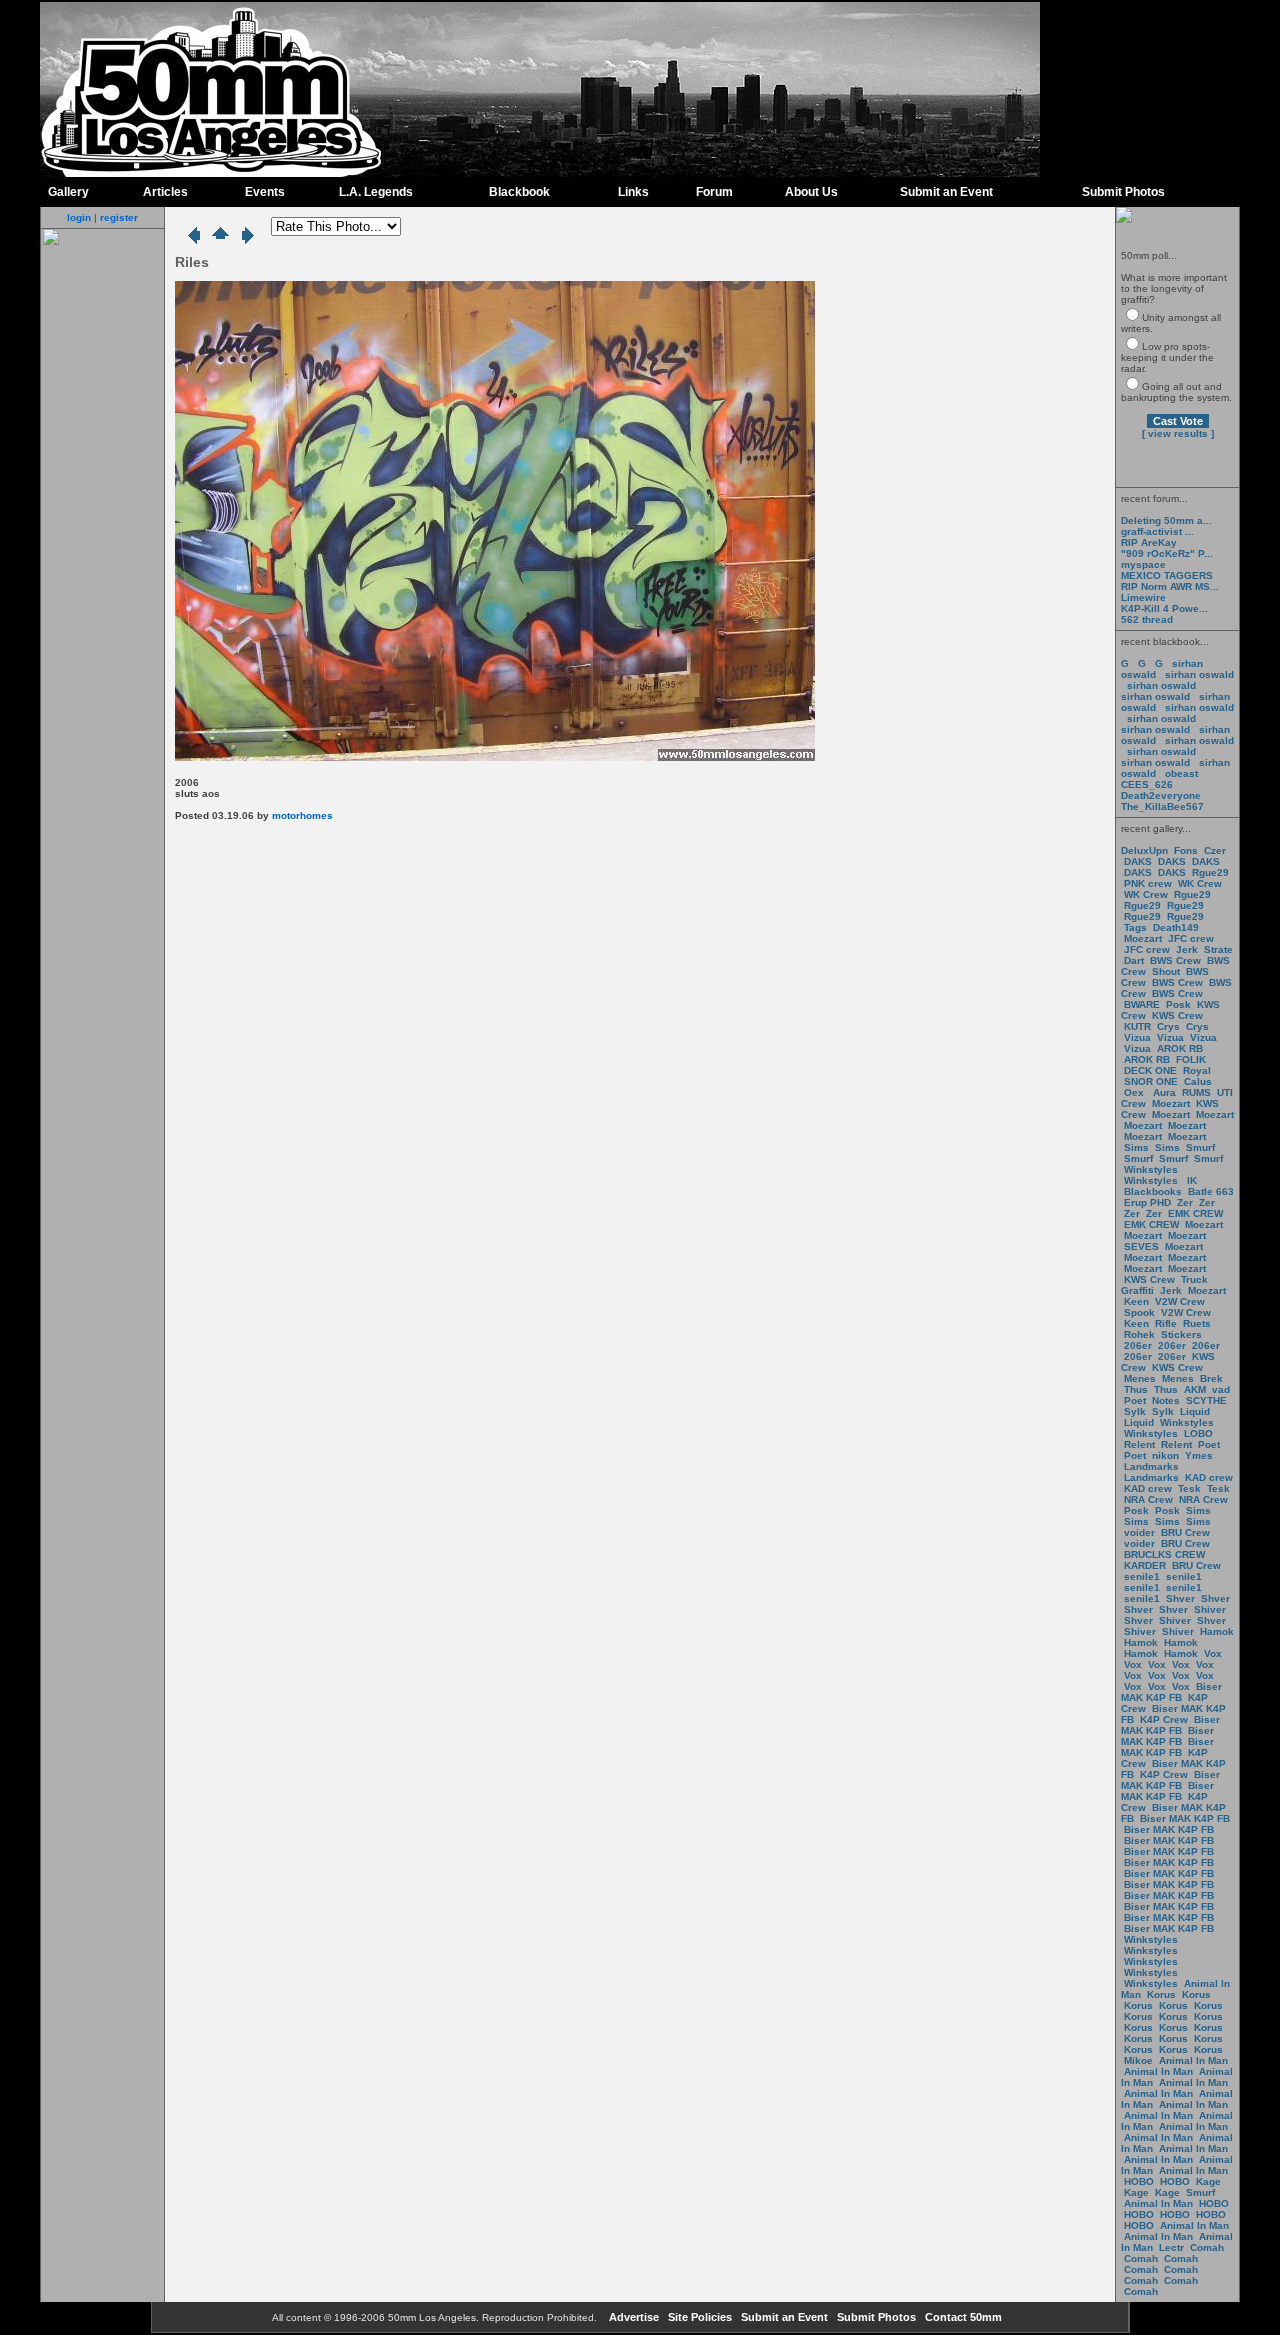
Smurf (1200, 1147)
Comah (1207, 2247)
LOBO (1198, 1433)
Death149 (1176, 927)
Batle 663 (1211, 1191)
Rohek (1139, 1334)
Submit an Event (946, 192)
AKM (1195, 1389)
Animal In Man (1193, 2060)
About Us (811, 192)
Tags (1135, 927)
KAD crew (1209, 1477)
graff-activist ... (1157, 531)
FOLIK (1191, 1059)
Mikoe (1138, 2060)
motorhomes (302, 815)
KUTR (1137, 1026)
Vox (1213, 1653)
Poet (1135, 1400)
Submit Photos (1123, 192)
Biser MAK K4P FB (1171, 1692)
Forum (714, 192)
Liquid (1195, 1411)
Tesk (1189, 1488)
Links (633, 192)
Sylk (1135, 1411)
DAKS (1138, 861)
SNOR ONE (1151, 1081)
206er (1138, 1345)
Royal (1197, 1070)
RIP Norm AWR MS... (1170, 586)
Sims (1136, 1147)
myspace (1143, 564)
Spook (1139, 1312)
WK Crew (1200, 883)
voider (1141, 1532)
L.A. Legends (376, 192)
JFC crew (1191, 938)
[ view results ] (1178, 433)
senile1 (1142, 1576)
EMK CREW (1195, 1213)
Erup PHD (1147, 1202)
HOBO (1139, 2181)
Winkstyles (1151, 1169)
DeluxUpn (1144, 850)
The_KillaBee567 (1162, 806)
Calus (1198, 1081)
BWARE (1142, 1004)
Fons (1186, 850)
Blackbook (519, 192)
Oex (1134, 1092)
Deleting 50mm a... (1166, 520)
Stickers (1181, 1334)
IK (1190, 1180)
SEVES (1143, 1246)
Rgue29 (1210, 872)
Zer (1185, 1202)
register (119, 217)
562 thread (1147, 619)
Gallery (68, 192)
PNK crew (1148, 883)
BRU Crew (1185, 1532)
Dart (1134, 960)
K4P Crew (1164, 1719)
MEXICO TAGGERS (1167, 575)
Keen (1136, 1301)
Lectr (1171, 2247)
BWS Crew (1175, 960)
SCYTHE (1206, 1400)
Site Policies (698, 2317)
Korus (1161, 1994)
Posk (1178, 1004)
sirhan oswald (1199, 674)
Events (265, 192)
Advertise (632, 2317)
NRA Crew (1148, 1499)
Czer (1215, 850)
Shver (1180, 1598)
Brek (1211, 1378)
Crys (1168, 1026)
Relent (1139, 1444)
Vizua (1137, 1037)
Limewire (1143, 597)
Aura (1163, 1092)
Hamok (1217, 1631)
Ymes (1199, 1455)
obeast (1181, 773)
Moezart (1143, 938)
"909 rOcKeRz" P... (1167, 553)
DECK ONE (1152, 1070)
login (79, 217)
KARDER (1145, 1565)
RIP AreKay (1149, 542)
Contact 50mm (962, 2317)
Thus (1136, 1389)
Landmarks (1151, 1466)
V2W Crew (1180, 1301)
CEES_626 (1147, 784)
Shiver (1210, 1609)
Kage (1208, 2181)
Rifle (1166, 1323)
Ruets (1197, 1323)
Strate (1218, 949)
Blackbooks (1153, 1191)
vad (1221, 1389)
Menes (1140, 1378)
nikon (1165, 1455)
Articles (165, 192)
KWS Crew (1177, 1015)
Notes (1166, 1400)
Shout (1166, 971)
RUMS (1198, 1092)
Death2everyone (1161, 795)
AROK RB (1180, 1048)
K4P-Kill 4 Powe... (1164, 608)
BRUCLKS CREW (1164, 1554)
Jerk (1188, 949)
